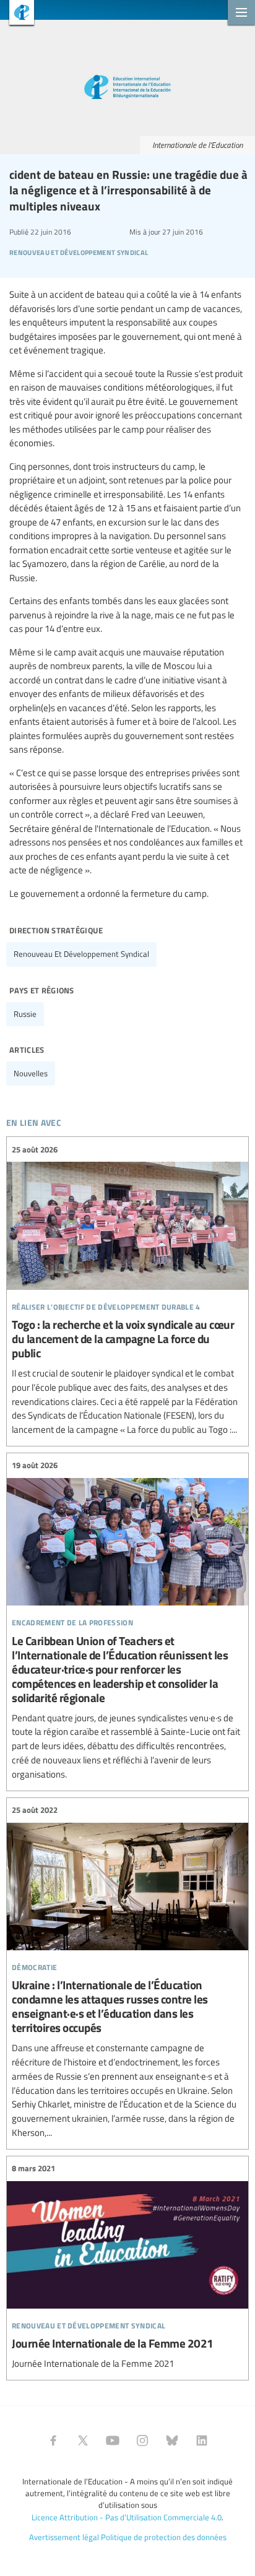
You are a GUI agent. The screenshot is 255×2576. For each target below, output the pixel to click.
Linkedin (202, 2440)
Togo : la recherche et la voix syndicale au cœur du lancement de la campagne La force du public (127, 1290)
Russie (25, 1014)
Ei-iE (17, 14)
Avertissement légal (64, 2537)
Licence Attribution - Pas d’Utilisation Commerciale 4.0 (127, 2517)
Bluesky (172, 2440)
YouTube (113, 2440)
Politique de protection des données (164, 2537)
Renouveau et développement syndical (81, 954)
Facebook (53, 2440)
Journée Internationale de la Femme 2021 (127, 2267)
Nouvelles (31, 1073)
